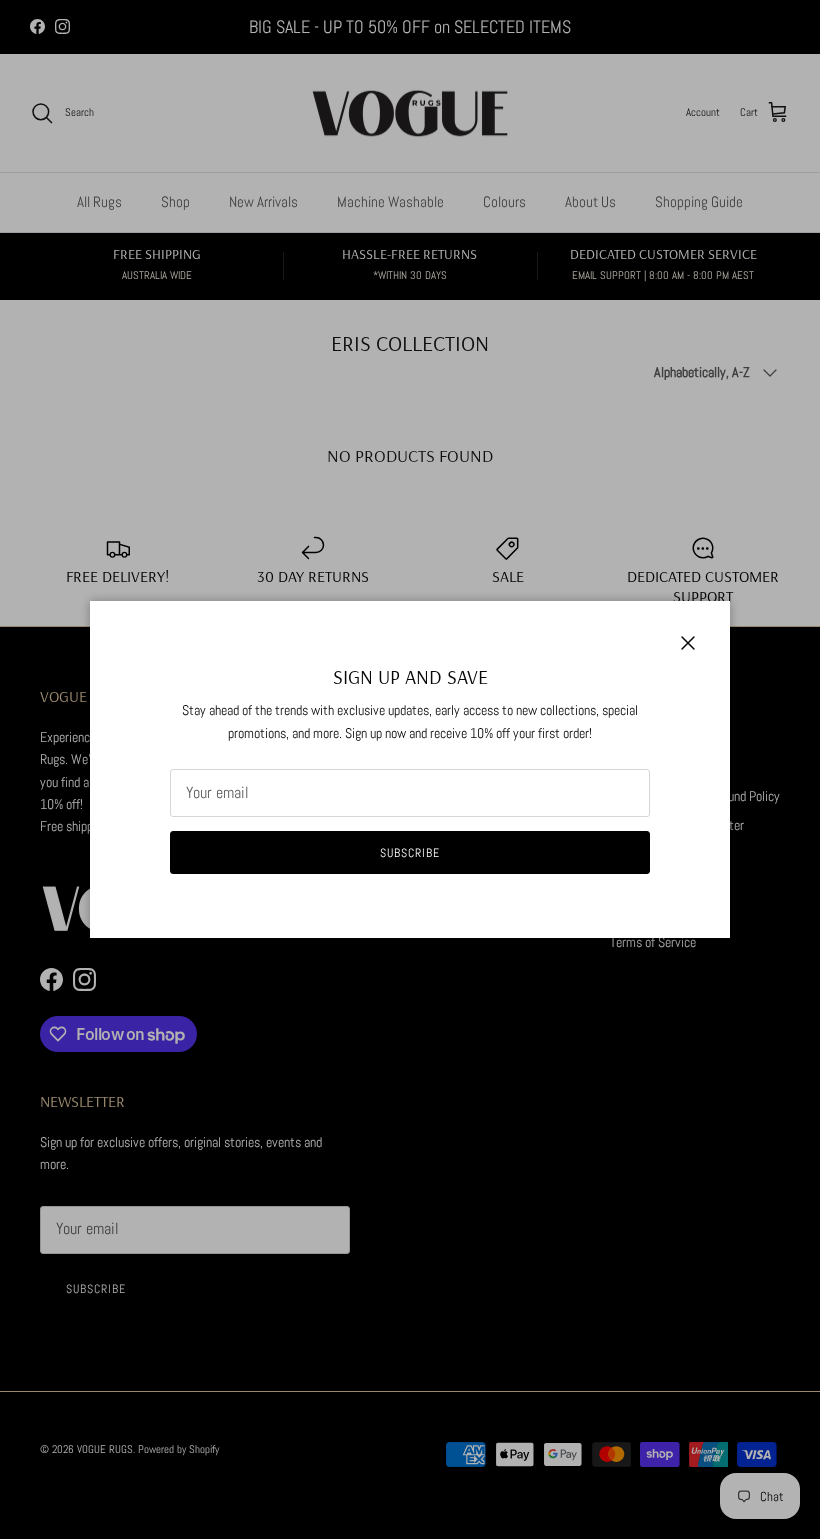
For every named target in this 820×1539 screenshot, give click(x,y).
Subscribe (410, 853)
